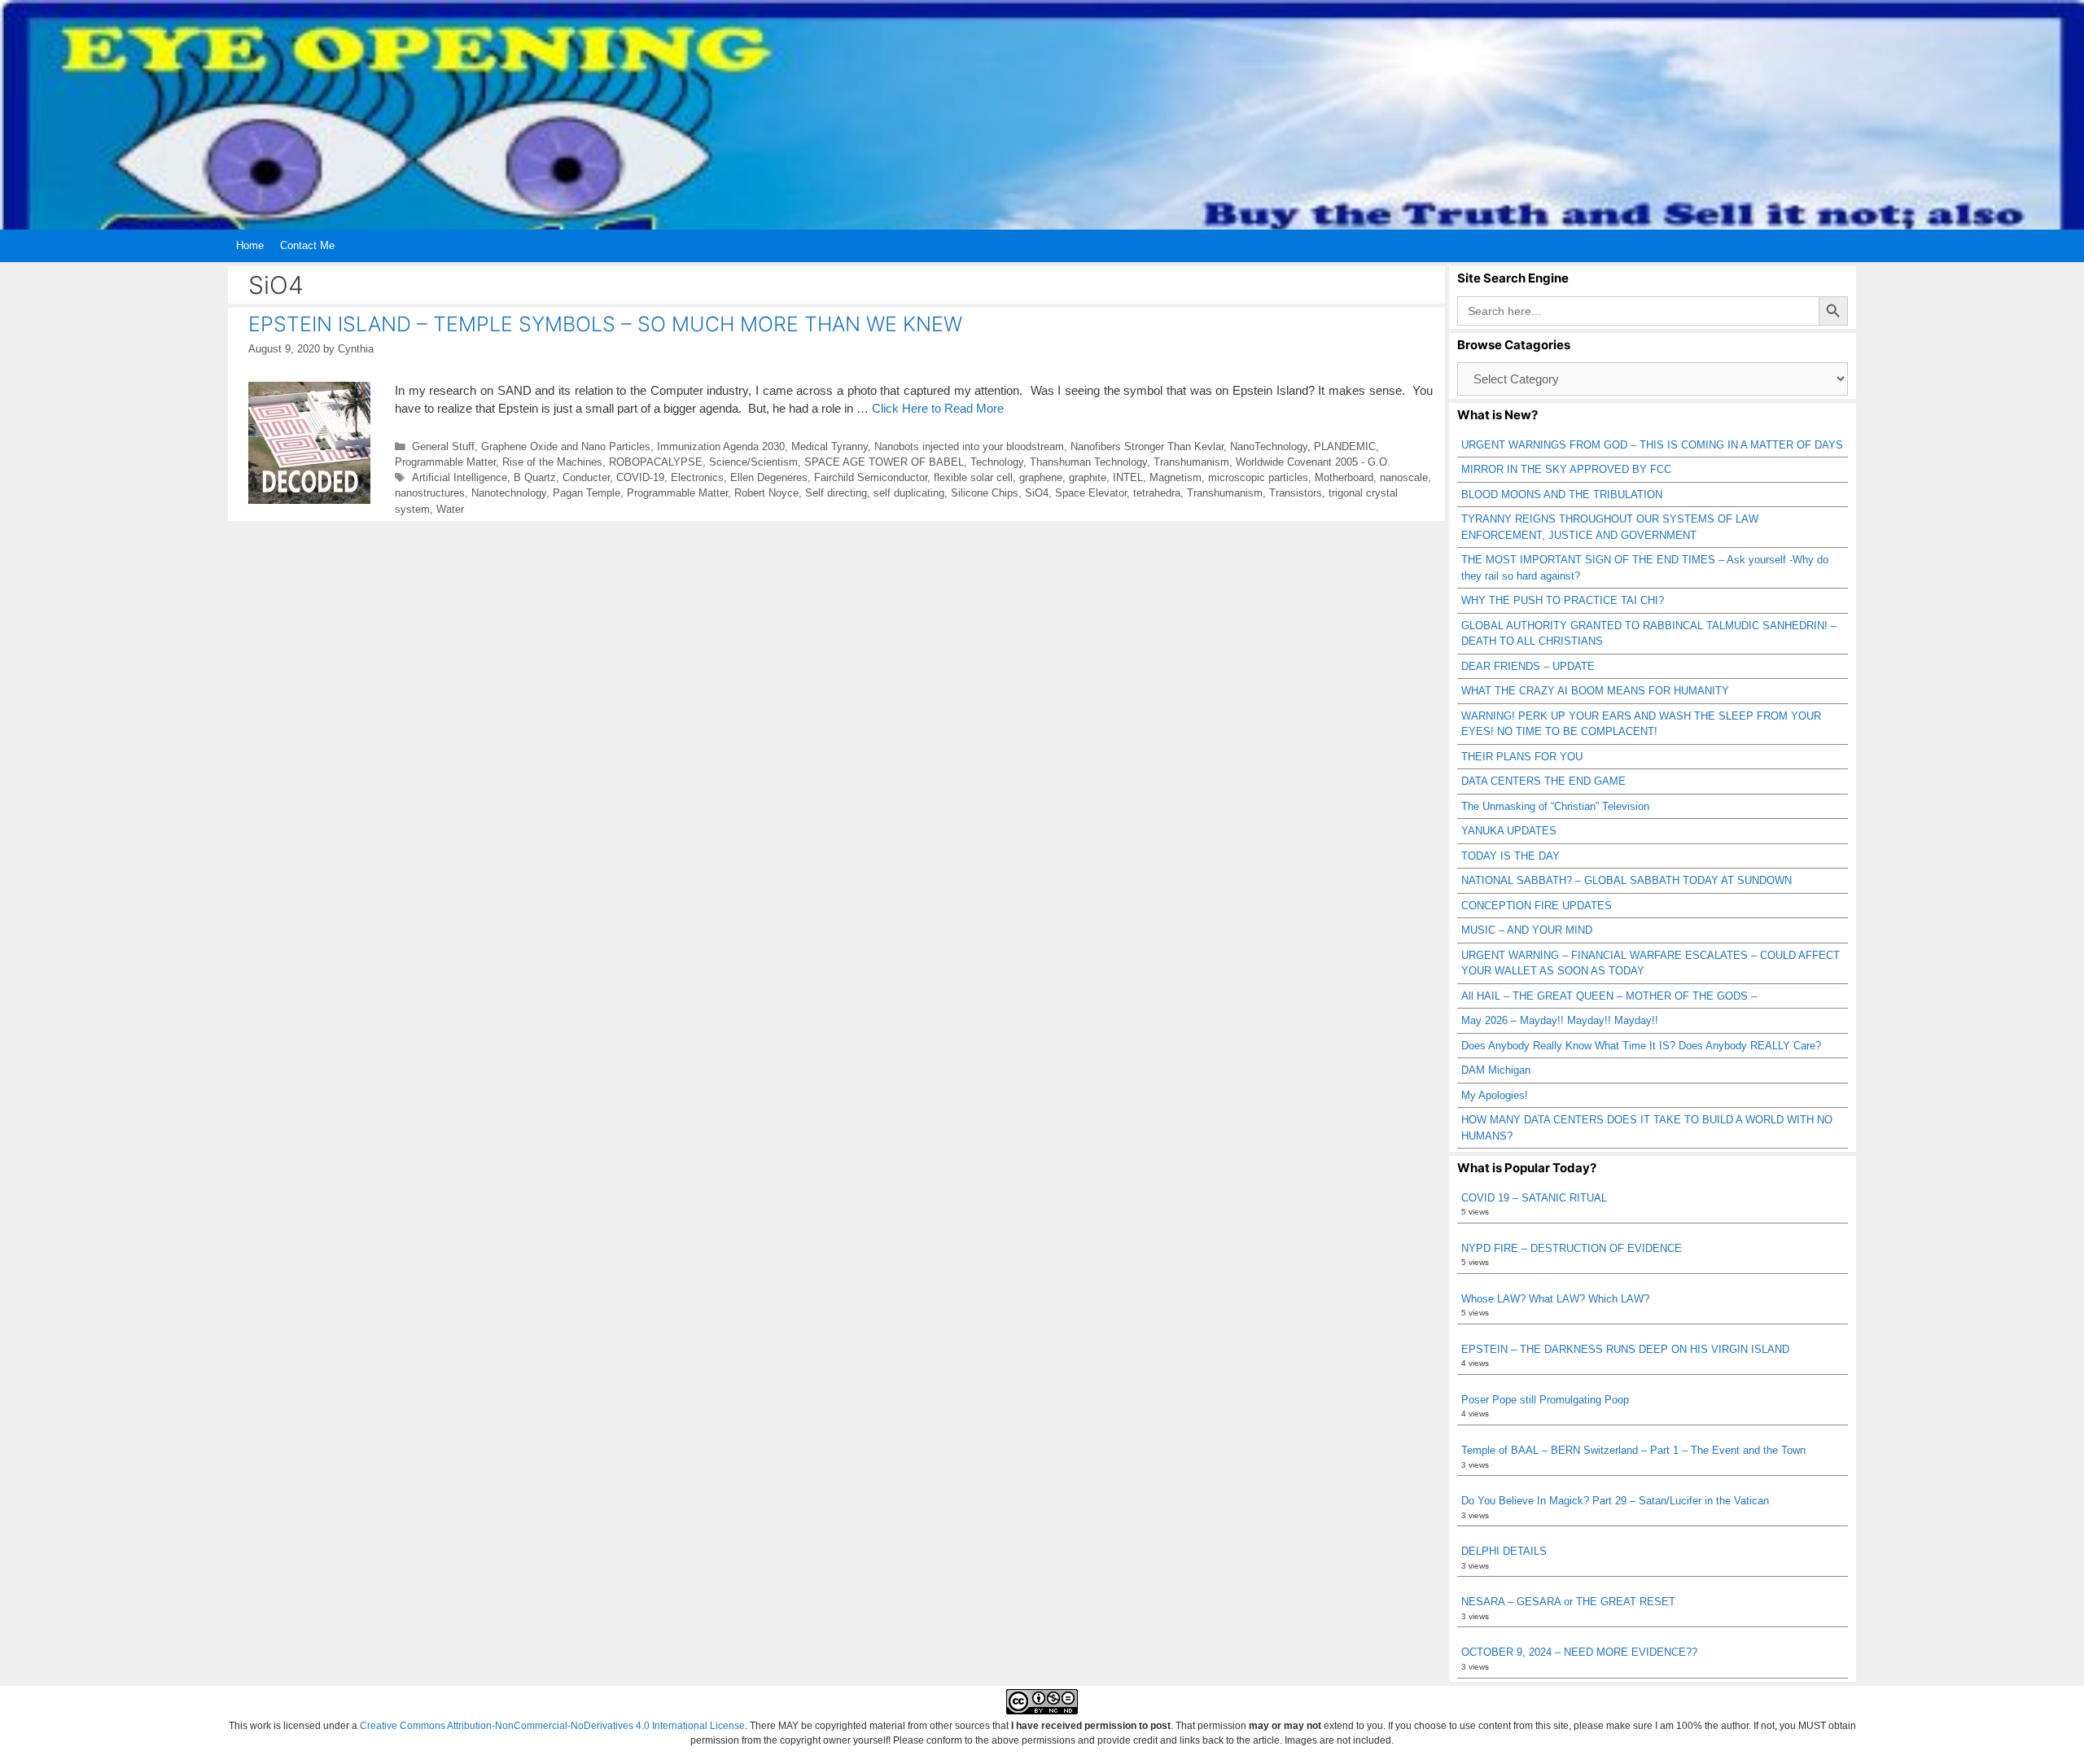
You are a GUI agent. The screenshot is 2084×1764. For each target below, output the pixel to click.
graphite (1088, 477)
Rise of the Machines (552, 462)
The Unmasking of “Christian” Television (1555, 806)
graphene (1041, 477)
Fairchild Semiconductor (871, 477)
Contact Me (307, 245)
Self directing (836, 493)
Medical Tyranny (830, 446)
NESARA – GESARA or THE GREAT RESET (1568, 1602)
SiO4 (1037, 493)
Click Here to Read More (938, 408)
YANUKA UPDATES (1509, 831)
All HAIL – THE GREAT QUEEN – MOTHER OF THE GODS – (1609, 996)
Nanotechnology (509, 493)
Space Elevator (1091, 493)
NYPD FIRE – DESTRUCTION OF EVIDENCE (1572, 1248)
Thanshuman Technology (1088, 462)
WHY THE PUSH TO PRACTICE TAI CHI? (1563, 600)
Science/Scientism (753, 462)
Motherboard (1344, 477)
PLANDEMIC (1345, 446)
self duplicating (909, 493)
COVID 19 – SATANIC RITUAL (1534, 1198)
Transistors (1296, 493)
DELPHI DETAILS (1504, 1551)
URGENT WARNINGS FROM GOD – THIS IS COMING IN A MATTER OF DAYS (1652, 445)
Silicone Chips (985, 493)
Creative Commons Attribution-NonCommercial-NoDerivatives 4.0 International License (552, 1726)
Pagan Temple (587, 493)
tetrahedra (1157, 493)
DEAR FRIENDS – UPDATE (1528, 666)
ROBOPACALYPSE (656, 462)
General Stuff (443, 446)
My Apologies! (1495, 1095)
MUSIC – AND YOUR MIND (1527, 930)
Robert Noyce (766, 493)
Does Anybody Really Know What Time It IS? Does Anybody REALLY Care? (1641, 1046)
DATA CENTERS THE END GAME (1543, 781)
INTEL (1128, 477)
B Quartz (535, 477)
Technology (997, 462)
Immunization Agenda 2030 (721, 446)
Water (450, 509)
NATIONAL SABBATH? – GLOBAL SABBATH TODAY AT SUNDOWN (1626, 880)
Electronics (697, 477)
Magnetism (1176, 477)
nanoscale (1404, 477)
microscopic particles (1258, 477)
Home (250, 245)
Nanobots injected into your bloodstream (969, 446)
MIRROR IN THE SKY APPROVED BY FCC (1566, 469)
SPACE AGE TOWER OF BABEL (884, 462)
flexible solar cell (973, 477)
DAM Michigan (1496, 1070)
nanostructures (430, 493)
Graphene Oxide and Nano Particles (566, 446)
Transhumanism (1191, 462)
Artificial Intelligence (460, 477)
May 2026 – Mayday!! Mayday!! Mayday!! (1560, 1020)
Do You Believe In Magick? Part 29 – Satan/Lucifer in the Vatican (1615, 1501)
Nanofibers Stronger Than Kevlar (1147, 446)
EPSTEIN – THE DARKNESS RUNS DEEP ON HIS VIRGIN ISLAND (1625, 1349)
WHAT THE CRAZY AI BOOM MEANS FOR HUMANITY (1595, 691)
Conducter (586, 477)
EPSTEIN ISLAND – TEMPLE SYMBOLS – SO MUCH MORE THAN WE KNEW (605, 324)
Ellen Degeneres (769, 477)
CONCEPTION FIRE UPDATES (1537, 906)
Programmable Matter (445, 462)
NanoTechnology (1269, 446)
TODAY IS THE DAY (1510, 856)
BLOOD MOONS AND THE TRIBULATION (1562, 495)
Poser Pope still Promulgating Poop (1545, 1400)
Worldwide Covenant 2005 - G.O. (1313, 462)
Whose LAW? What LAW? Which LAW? (1555, 1299)
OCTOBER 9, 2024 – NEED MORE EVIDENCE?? (1579, 1652)
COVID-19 (640, 477)
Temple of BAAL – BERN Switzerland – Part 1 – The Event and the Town (1633, 1450)
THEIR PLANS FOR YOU (1522, 757)
